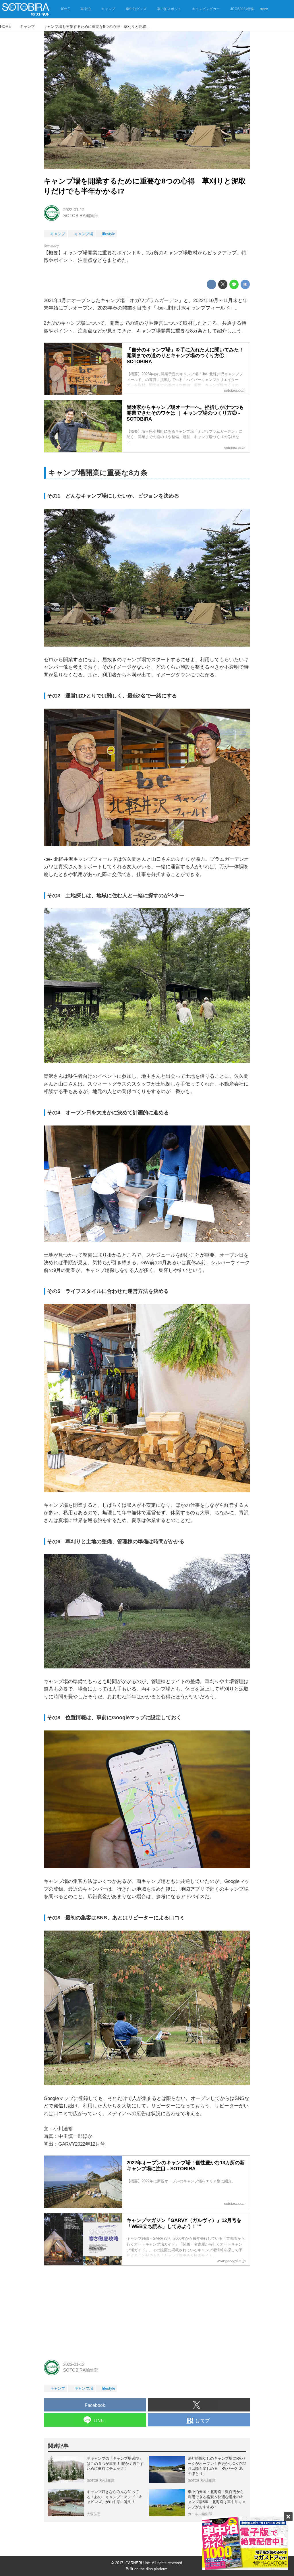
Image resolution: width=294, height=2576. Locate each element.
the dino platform (153, 2569)
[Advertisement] (147, 2311)
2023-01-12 (74, 210)
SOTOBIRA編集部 (81, 216)
